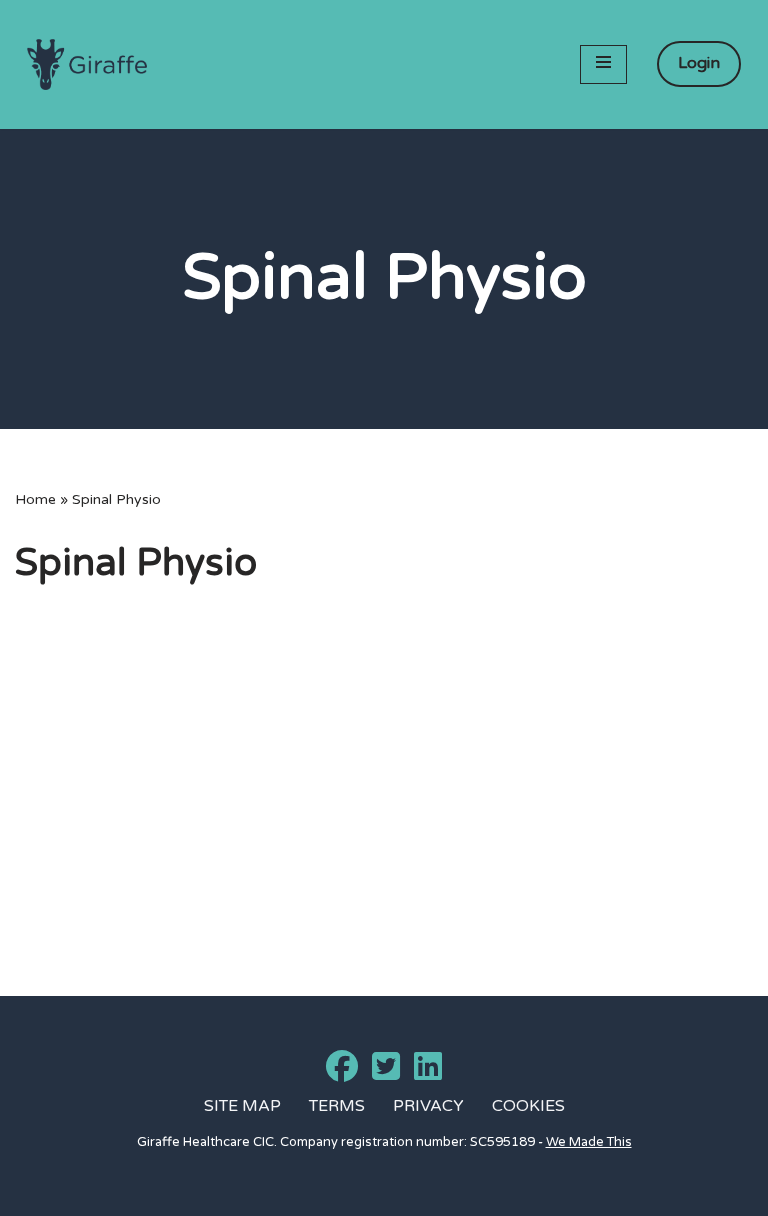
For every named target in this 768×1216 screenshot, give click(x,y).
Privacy (428, 1106)
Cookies (528, 1106)
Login (699, 63)
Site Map (242, 1106)
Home (35, 499)
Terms (337, 1106)
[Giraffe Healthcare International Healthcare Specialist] (87, 64)
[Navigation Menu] (603, 64)
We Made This (589, 1142)
